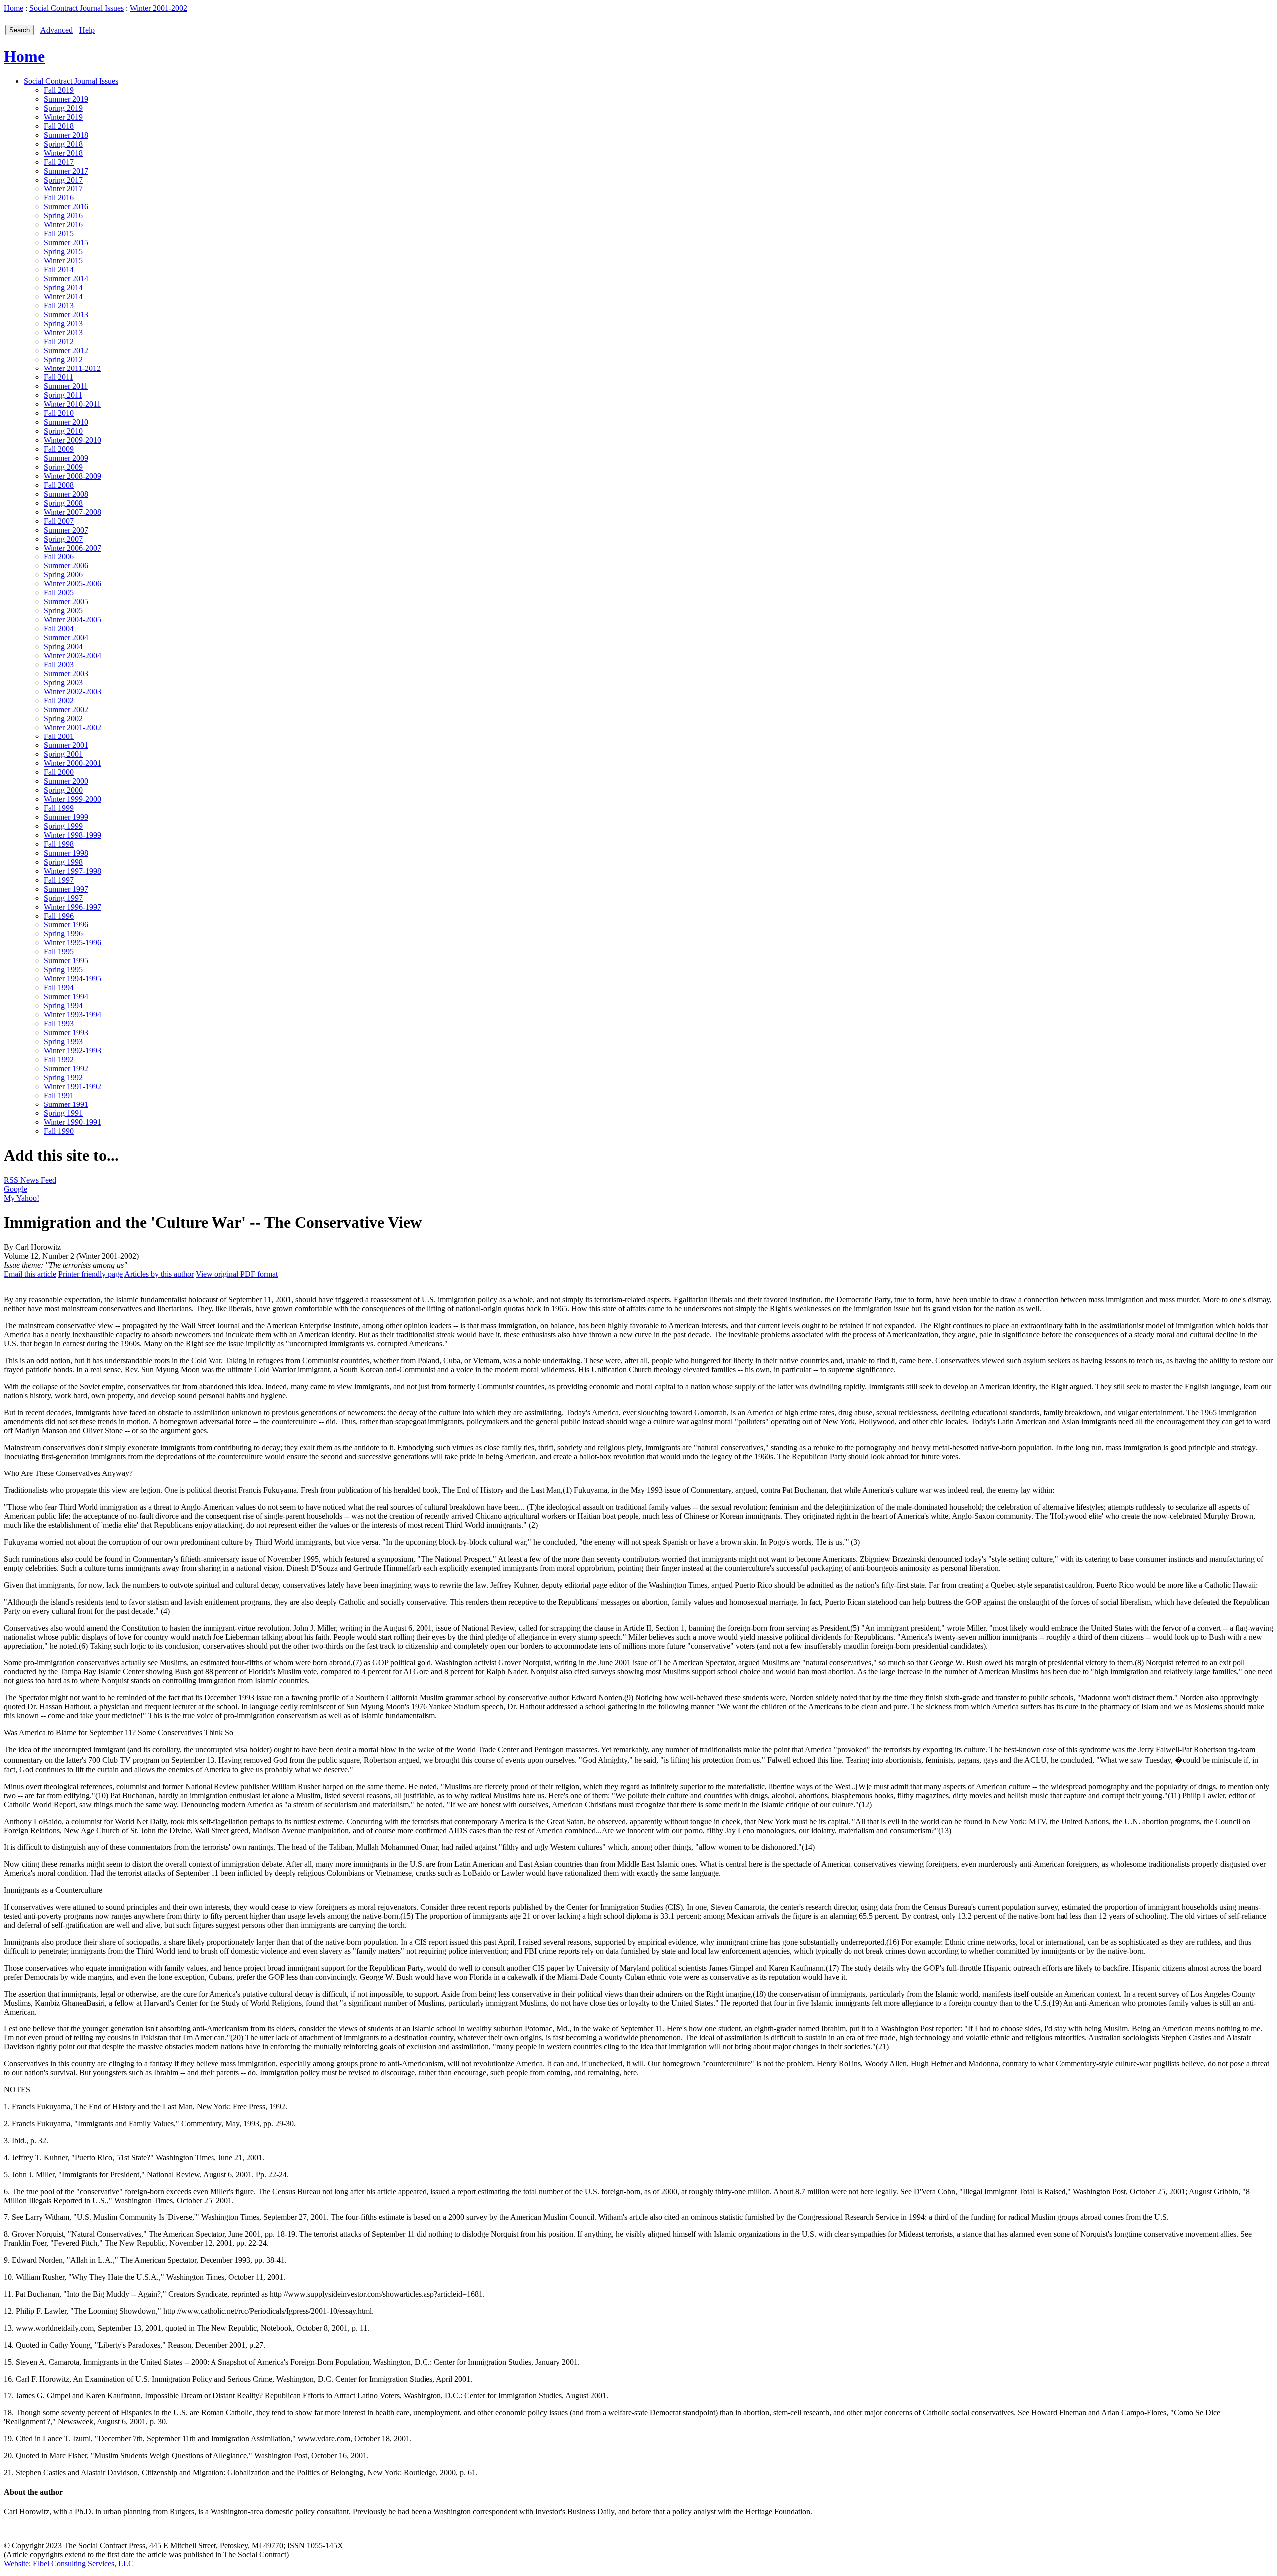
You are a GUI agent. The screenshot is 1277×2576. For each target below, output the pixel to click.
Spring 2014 (63, 287)
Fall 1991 (59, 1095)
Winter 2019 (63, 117)
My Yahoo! (22, 1198)
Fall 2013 (59, 305)
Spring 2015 (63, 252)
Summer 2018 (66, 135)
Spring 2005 (63, 611)
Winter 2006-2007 (73, 548)
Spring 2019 (63, 108)
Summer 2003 (66, 673)
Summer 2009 (66, 458)
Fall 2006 (59, 557)
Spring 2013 (63, 323)
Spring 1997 (63, 898)
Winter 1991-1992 (73, 1086)
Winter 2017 (63, 189)
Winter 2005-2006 (73, 584)
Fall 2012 (59, 341)
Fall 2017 (59, 162)
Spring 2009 (63, 467)
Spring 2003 (63, 682)
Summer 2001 (66, 745)
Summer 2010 (66, 422)
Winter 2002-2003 (73, 691)
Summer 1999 (66, 817)
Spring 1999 (63, 826)
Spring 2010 (63, 431)
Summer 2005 (66, 602)
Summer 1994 (66, 997)
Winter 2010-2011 (72, 404)
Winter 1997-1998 (73, 871)
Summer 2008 (66, 494)
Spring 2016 (63, 216)
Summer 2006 (66, 566)
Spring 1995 (63, 970)
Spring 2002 (63, 718)
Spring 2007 (63, 539)
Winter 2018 (63, 153)
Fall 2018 (59, 126)
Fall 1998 (59, 844)
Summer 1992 (66, 1068)
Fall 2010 (59, 413)
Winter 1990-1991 (73, 1122)
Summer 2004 (66, 638)
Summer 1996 (66, 925)
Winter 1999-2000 (73, 799)
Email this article (30, 1274)
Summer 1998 (66, 853)
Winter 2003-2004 (73, 655)
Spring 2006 (63, 575)
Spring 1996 (63, 934)
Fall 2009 (59, 449)
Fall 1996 (59, 916)
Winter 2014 (63, 296)
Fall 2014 (59, 270)
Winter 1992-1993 (73, 1050)
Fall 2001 (59, 736)
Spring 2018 (63, 144)
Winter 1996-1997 (73, 907)
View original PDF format (237, 1274)
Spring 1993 (63, 1041)
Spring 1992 (63, 1077)
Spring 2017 (63, 180)
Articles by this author (159, 1274)
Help (87, 30)
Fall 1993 (59, 1023)
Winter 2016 (63, 225)
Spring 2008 (63, 503)
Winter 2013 (63, 332)
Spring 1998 (63, 862)
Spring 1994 (63, 1006)
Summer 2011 (66, 386)
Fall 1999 (59, 808)
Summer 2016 (66, 207)
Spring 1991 (63, 1113)
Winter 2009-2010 (73, 440)
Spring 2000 (63, 790)
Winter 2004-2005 (73, 620)
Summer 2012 (66, 350)
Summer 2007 (66, 530)
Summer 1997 (66, 889)
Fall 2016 (59, 198)
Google (16, 1189)
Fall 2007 (59, 521)
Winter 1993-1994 (73, 1014)
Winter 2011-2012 (72, 368)
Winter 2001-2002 (158, 8)
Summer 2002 (66, 709)
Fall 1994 (59, 988)
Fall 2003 (59, 664)
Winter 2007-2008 (73, 512)
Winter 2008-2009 (73, 476)
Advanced (57, 30)
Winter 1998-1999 (73, 835)
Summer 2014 (66, 278)
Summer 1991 (66, 1104)
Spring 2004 (63, 646)
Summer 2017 (66, 171)
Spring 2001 (63, 754)
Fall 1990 (59, 1131)
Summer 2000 (66, 781)
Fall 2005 (59, 593)
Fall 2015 (59, 234)
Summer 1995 (66, 961)
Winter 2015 (63, 261)
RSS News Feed (30, 1180)
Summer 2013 (66, 314)
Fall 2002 (59, 700)
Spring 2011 (63, 395)
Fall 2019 (59, 90)
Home (14, 8)
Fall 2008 (59, 485)
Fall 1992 (59, 1059)
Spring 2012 (63, 359)
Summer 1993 (66, 1032)
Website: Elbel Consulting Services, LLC (69, 2563)
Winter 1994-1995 (73, 979)
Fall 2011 (59, 377)
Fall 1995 (59, 952)
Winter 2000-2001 (73, 763)
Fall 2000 (59, 772)
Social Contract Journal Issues (77, 8)
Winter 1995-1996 (73, 943)
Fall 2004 (59, 629)
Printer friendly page (91, 1274)
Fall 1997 (59, 880)
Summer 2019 (66, 99)
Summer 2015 (66, 243)
